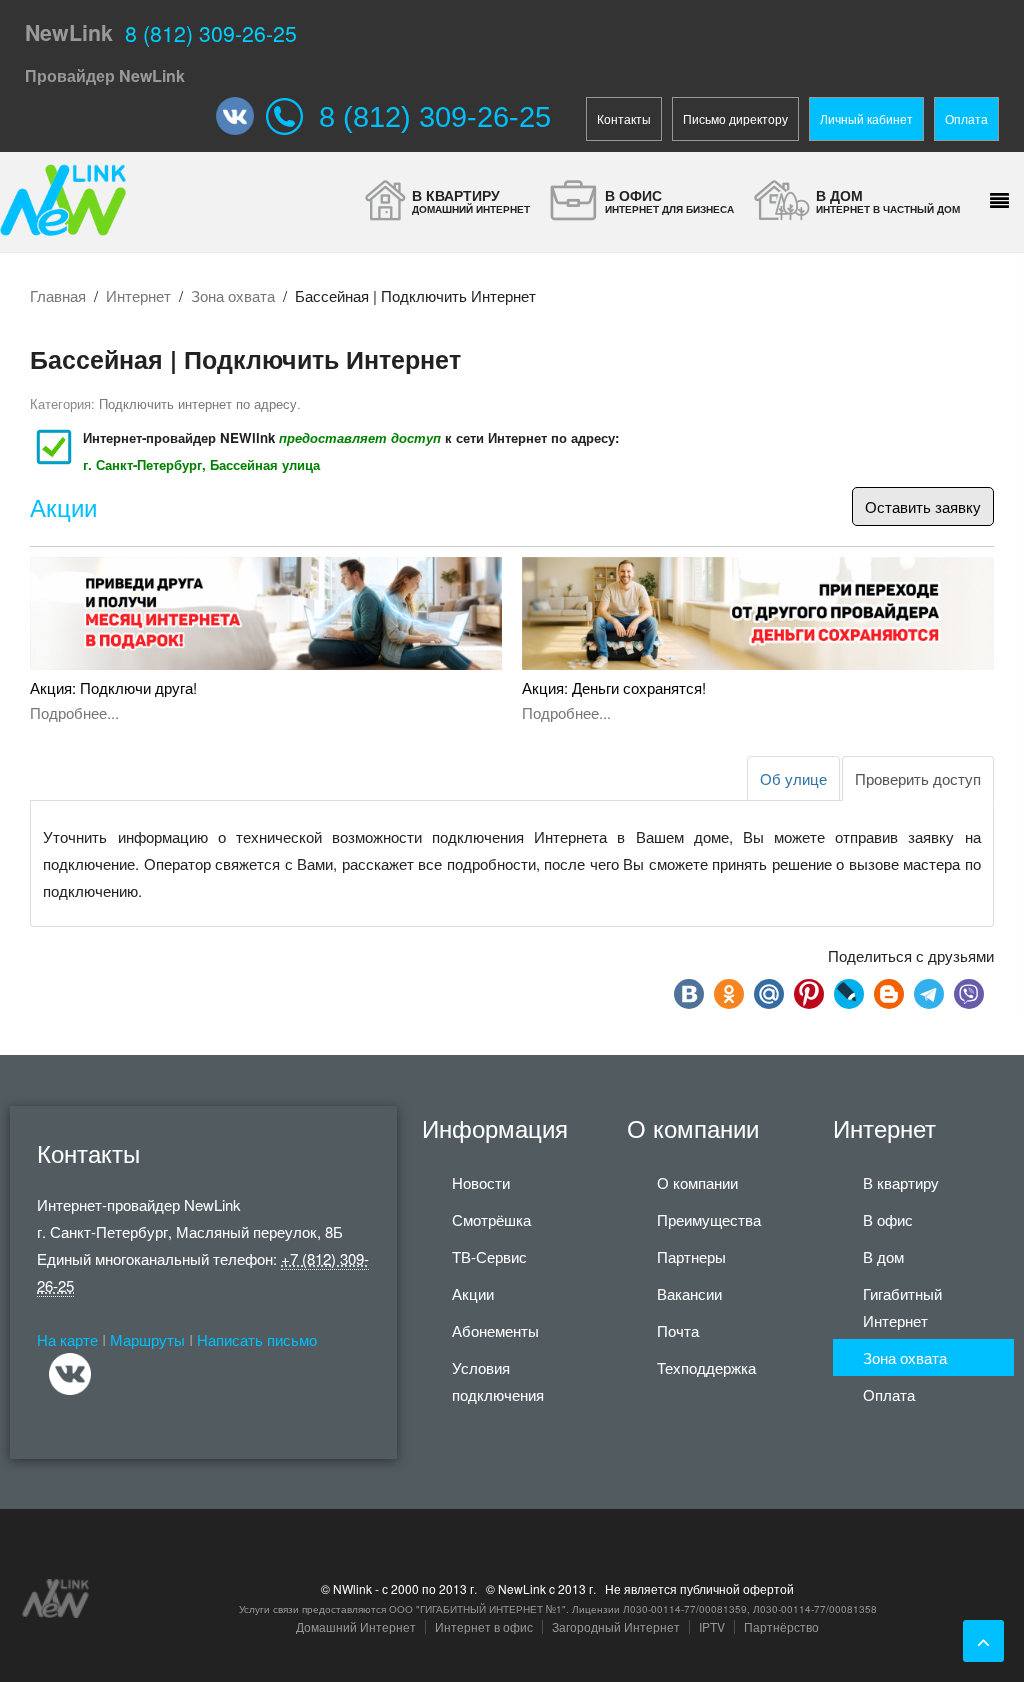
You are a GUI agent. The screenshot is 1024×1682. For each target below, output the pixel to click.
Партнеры (691, 1256)
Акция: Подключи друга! (113, 687)
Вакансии (689, 1293)
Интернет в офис (484, 1626)
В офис (888, 1219)
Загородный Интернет (616, 1626)
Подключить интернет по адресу (198, 403)
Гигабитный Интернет (902, 1307)
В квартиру (901, 1182)
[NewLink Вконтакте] (241, 116)
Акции (63, 508)
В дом (883, 1256)
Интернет (138, 295)
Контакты (624, 118)
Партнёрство (781, 1626)
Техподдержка (706, 1367)
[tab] (918, 778)
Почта (678, 1330)
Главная (58, 295)
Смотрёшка (491, 1219)
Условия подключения (498, 1381)
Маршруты (147, 1339)
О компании (697, 1182)
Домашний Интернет (356, 1626)
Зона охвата (233, 295)
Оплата (966, 118)
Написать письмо (257, 1339)
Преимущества (709, 1219)
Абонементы (495, 1330)
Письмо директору (735, 118)
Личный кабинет (866, 118)
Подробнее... (74, 712)
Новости (481, 1182)
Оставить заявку (923, 506)
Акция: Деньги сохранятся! (614, 687)
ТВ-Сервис (489, 1256)
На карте (67, 1339)
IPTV (712, 1626)
